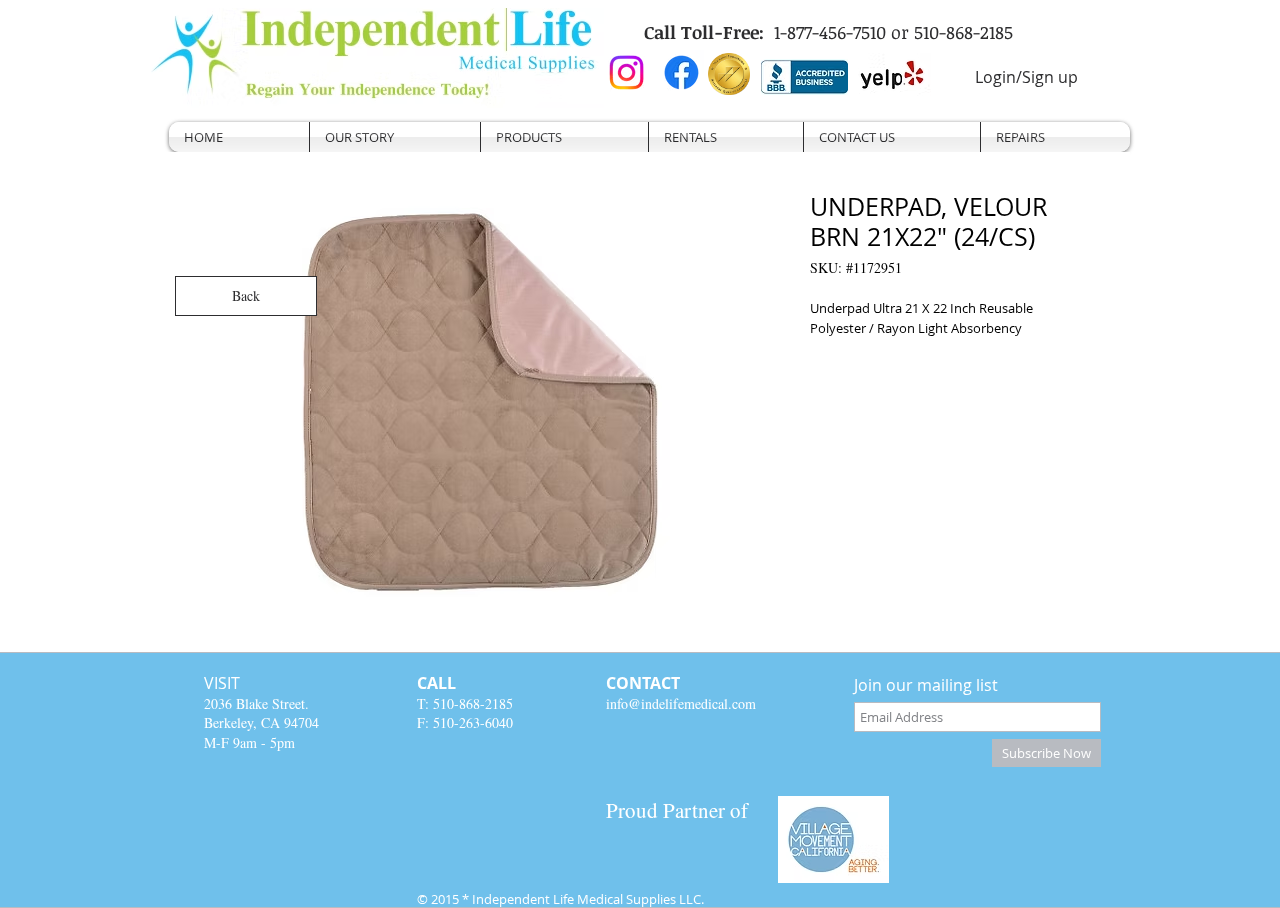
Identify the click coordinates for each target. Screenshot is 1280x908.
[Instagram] (626, 72)
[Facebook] (681, 72)
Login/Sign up (1026, 77)
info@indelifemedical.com (681, 703)
